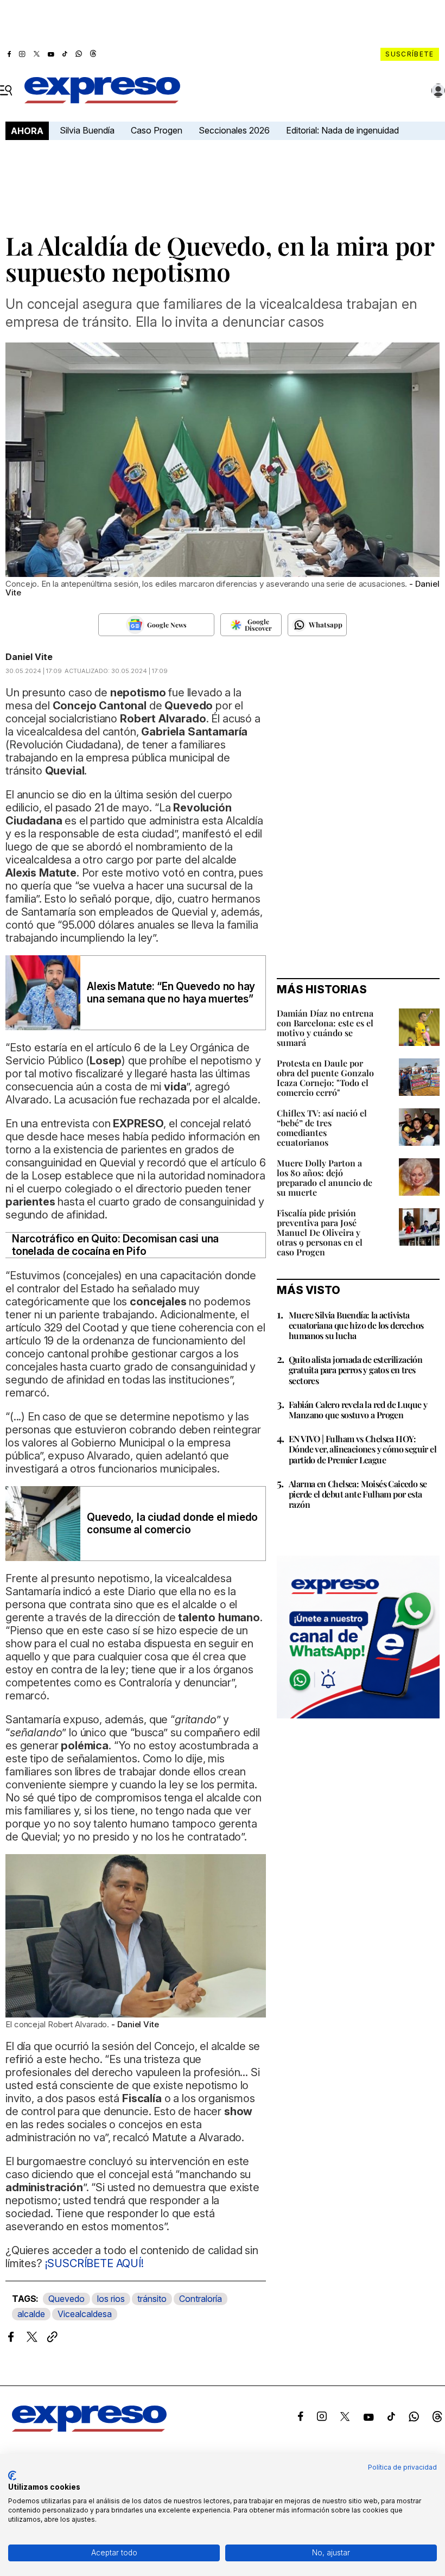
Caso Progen (157, 130)
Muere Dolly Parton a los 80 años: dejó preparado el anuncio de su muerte (325, 1178)
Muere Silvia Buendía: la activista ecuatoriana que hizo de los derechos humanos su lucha (356, 1325)
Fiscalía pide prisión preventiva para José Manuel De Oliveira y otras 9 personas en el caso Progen (320, 1232)
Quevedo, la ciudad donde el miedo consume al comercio (172, 1524)
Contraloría (201, 2299)
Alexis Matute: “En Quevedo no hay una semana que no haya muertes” (171, 993)
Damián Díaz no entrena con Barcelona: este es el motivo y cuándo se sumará (325, 1028)
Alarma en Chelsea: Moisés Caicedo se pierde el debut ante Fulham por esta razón (358, 1494)
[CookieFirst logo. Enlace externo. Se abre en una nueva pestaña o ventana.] (12, 2476)
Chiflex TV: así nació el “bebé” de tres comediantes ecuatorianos (322, 1128)
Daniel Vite (29, 657)
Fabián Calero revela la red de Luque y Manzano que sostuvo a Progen (358, 1410)
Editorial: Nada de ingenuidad (342, 130)
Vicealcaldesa (85, 2314)
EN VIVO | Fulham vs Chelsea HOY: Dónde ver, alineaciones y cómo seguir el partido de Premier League (363, 1449)
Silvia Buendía (87, 130)
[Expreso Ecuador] (89, 2428)
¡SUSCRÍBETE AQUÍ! (93, 2263)
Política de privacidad (402, 2467)
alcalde (31, 2314)
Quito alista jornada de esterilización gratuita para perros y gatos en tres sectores (355, 1370)
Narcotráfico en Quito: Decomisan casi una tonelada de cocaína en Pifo (115, 1245)
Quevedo (66, 2299)
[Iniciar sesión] (438, 91)
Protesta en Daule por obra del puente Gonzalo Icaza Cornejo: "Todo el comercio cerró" (325, 1078)
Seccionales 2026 (234, 130)
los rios (111, 2299)
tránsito (152, 2299)
